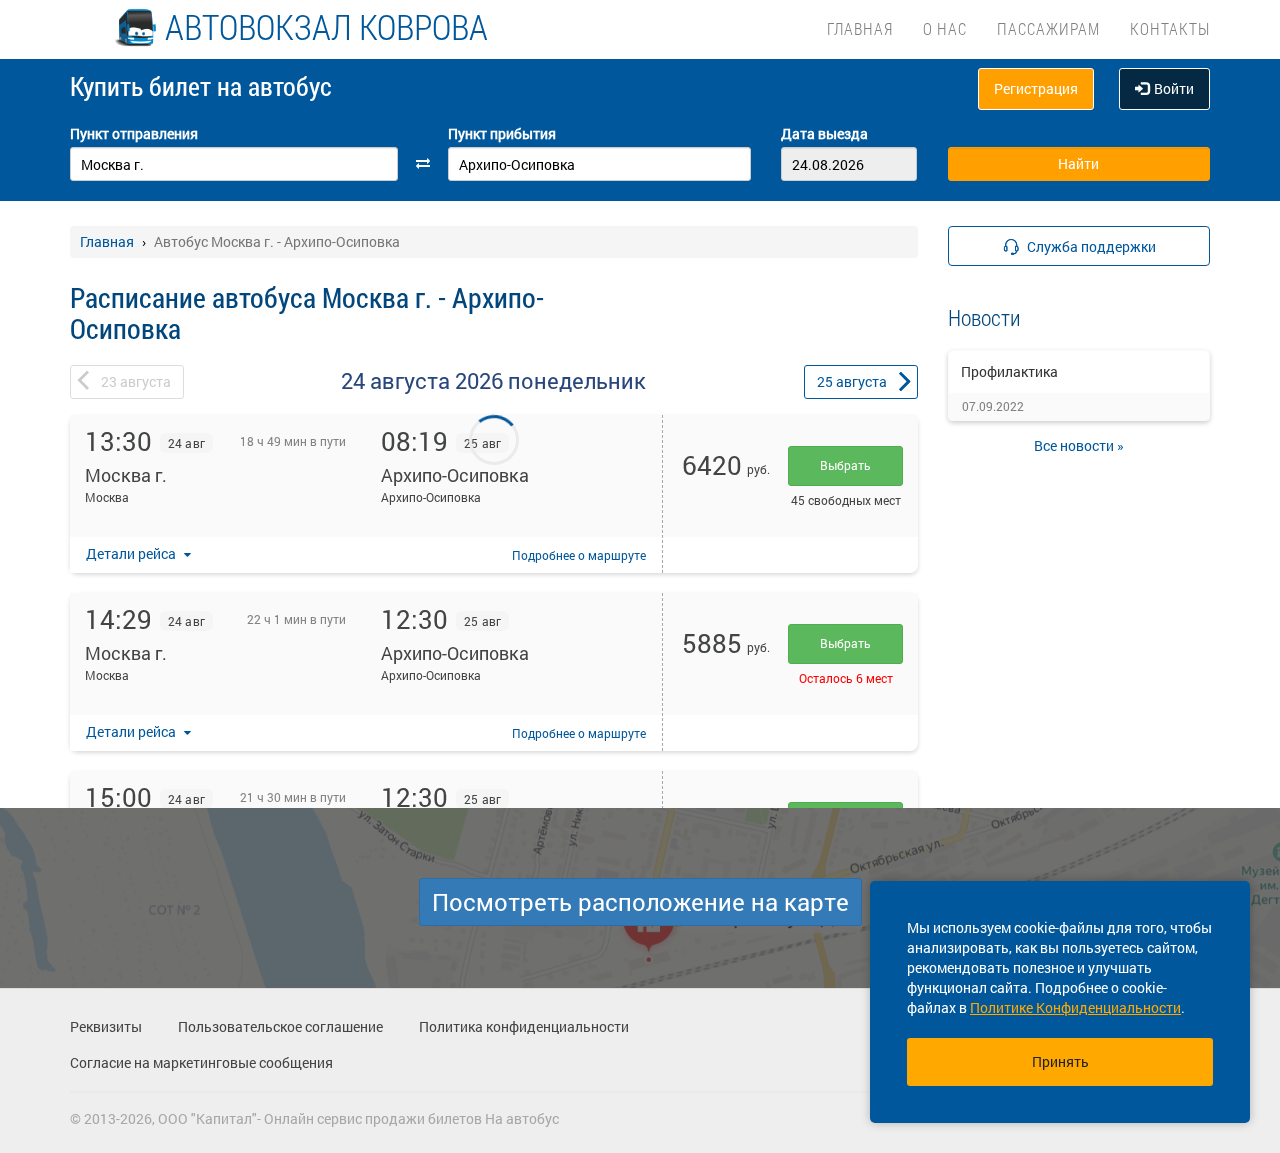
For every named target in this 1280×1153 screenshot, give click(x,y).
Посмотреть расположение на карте (640, 902)
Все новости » (1079, 445)
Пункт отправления (134, 133)
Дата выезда (824, 133)
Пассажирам (1048, 28)
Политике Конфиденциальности (1075, 1007)
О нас (945, 28)
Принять (1060, 1061)
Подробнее (579, 555)
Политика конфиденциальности (524, 1026)
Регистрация (1036, 88)
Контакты (1170, 28)
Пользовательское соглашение (280, 1026)
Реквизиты (106, 1026)
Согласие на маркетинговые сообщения (201, 1062)
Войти (1174, 88)
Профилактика (1009, 371)
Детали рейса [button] (132, 553)
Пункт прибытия (502, 133)
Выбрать (845, 465)
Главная (860, 28)
